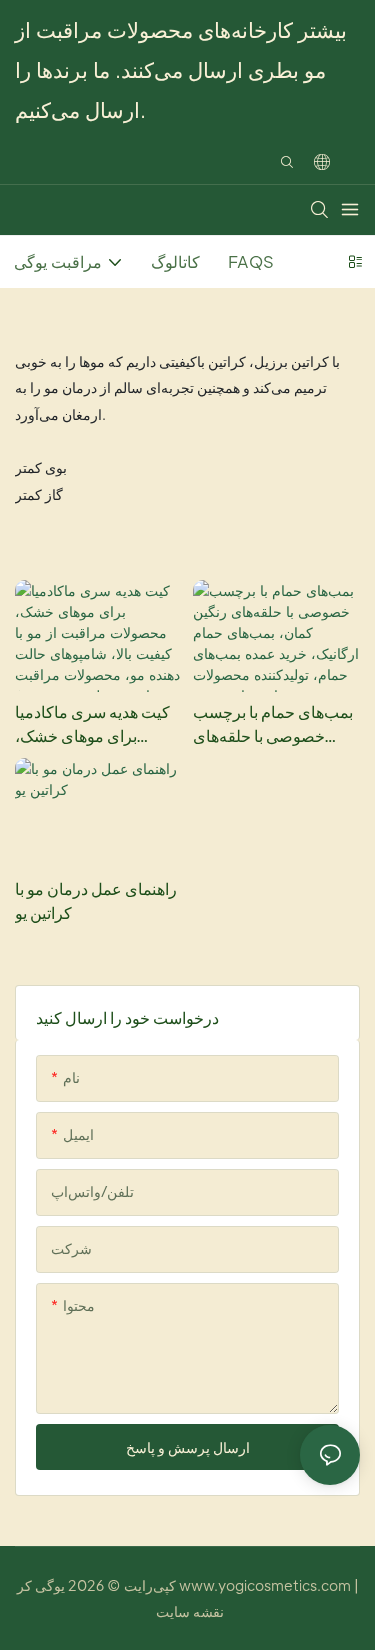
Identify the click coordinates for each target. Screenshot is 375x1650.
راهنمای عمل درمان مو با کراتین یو (96, 900)
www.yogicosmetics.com (263, 1585)
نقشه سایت (190, 1611)
